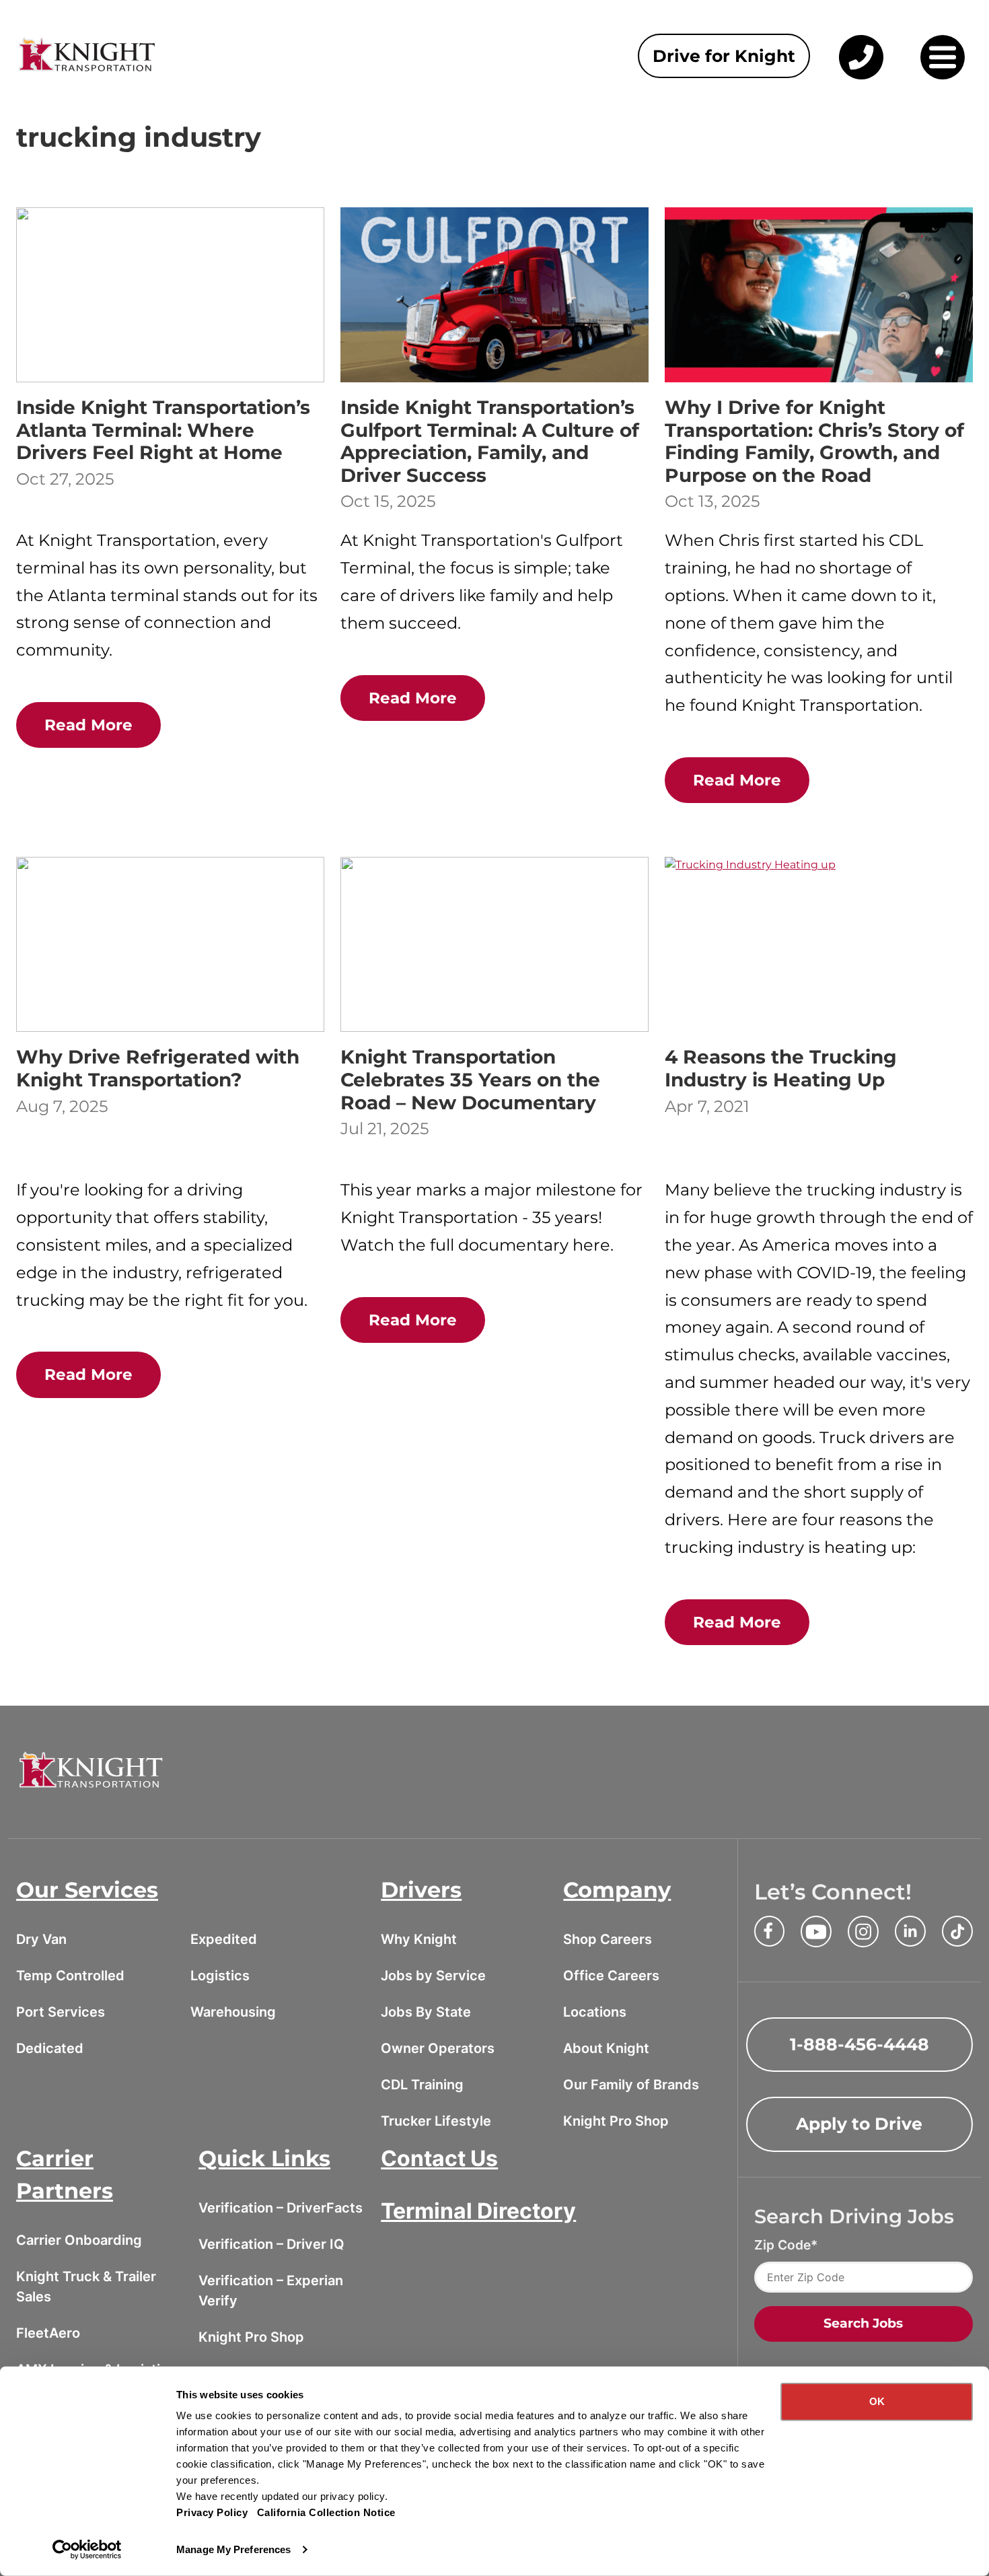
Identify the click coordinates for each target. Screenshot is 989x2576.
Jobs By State (426, 2012)
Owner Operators (438, 2048)
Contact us (859, 79)
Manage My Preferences (233, 2549)
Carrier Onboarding (79, 2240)
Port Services (61, 2012)
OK (877, 2401)
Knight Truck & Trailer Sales (86, 2287)
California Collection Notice (326, 2512)
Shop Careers (608, 1939)
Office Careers (611, 1976)
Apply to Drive (859, 2124)
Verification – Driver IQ (271, 2244)
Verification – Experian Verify (271, 2291)
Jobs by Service (433, 1976)
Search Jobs (863, 2323)
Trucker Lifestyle (436, 2121)
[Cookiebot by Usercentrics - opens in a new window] (87, 2550)
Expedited (224, 1939)
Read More (88, 725)
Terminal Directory (478, 2211)
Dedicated (50, 2048)
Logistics (220, 1976)
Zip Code (782, 2245)
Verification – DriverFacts (281, 2208)
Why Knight (419, 1939)
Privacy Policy (212, 2512)
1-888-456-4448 (859, 2044)
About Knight (606, 2048)
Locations (595, 2012)
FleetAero (48, 2333)
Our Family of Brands (631, 2085)
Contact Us (439, 2158)
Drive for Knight (724, 56)
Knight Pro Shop (616, 2121)
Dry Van (41, 1939)
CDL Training (422, 2085)
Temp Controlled (70, 1976)
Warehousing (233, 2012)
